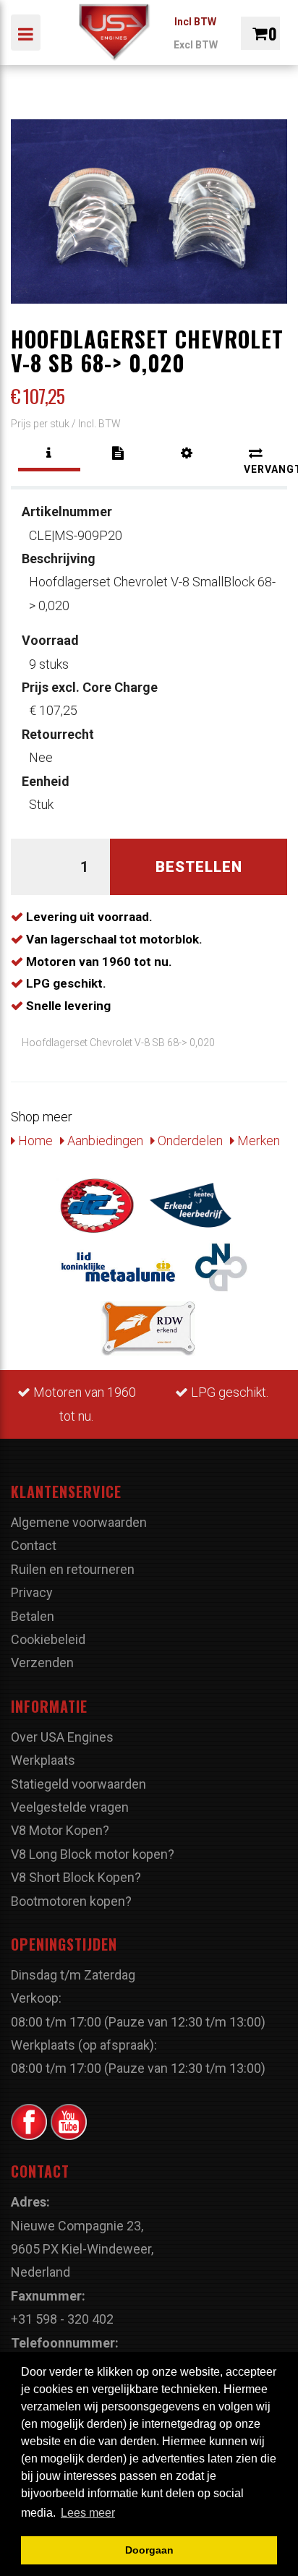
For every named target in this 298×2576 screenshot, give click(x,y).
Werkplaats (43, 1760)
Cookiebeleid (48, 1639)
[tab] (49, 453)
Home (34, 1141)
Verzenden (42, 1663)
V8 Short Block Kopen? (76, 1877)
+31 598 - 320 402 (62, 2319)
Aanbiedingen (104, 1141)
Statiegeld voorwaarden (78, 1784)
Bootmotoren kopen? (71, 1901)
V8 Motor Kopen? (60, 1830)
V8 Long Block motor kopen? (93, 1854)
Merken (257, 1141)
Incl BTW (195, 22)
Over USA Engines (62, 1737)
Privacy (32, 1592)
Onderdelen (189, 1141)
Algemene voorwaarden (79, 1522)
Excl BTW (196, 45)
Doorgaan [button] (149, 2550)
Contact (34, 1545)
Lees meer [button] (88, 2513)
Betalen (33, 1616)
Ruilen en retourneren (73, 1569)
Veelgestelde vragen (70, 1807)
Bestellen (199, 867)
